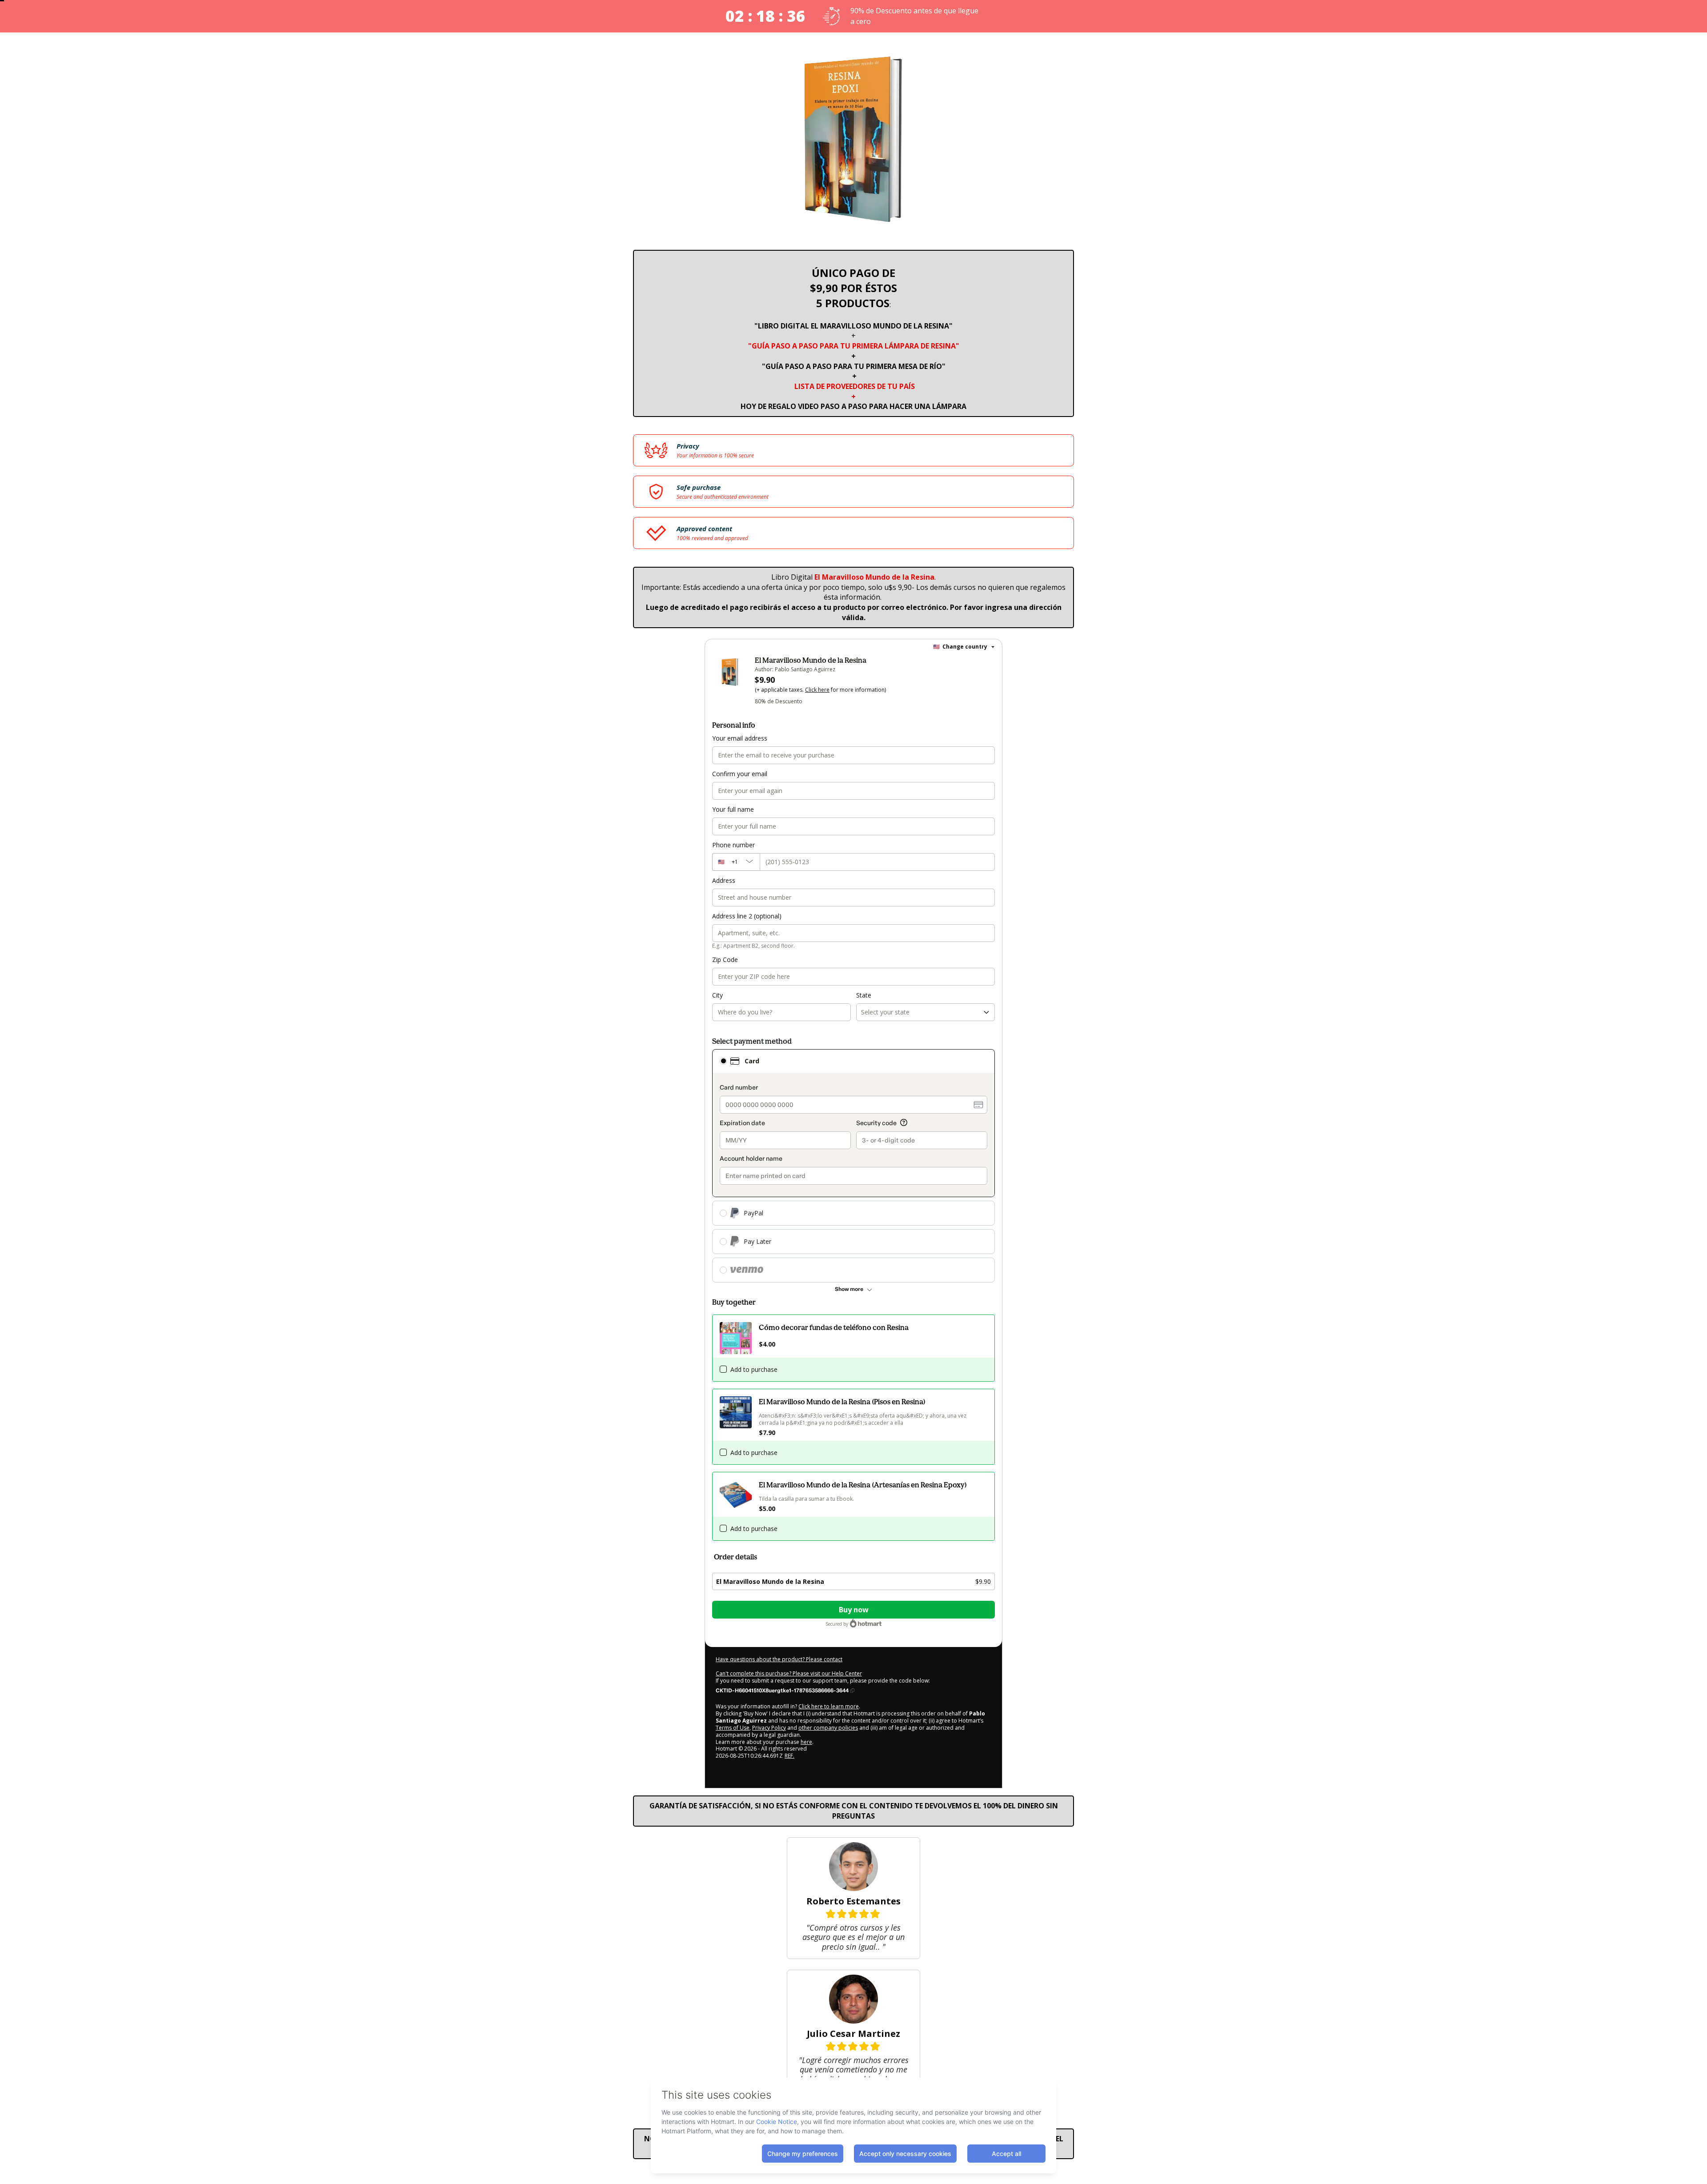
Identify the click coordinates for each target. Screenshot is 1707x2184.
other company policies (828, 1728)
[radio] (723, 1061)
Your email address (740, 738)
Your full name (733, 809)
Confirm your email (740, 774)
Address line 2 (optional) (747, 916)
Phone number (733, 845)
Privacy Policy (769, 1728)
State (864, 995)
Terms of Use (733, 1728)
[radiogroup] (853, 1166)
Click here (817, 690)
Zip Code (725, 960)
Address (724, 880)
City (717, 995)
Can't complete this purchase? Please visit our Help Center (789, 1673)
